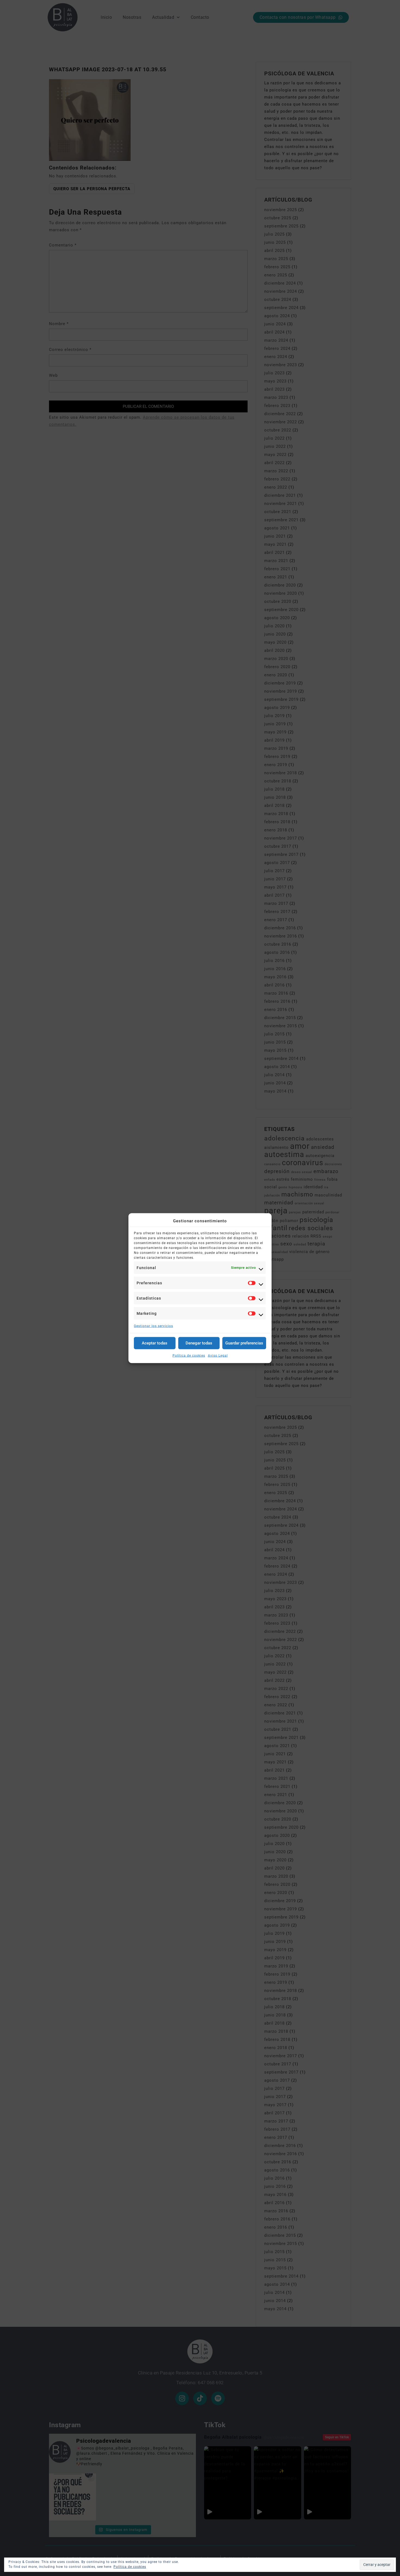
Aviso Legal (218, 1355)
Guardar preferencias (244, 1343)
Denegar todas (199, 1343)
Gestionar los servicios (153, 1326)
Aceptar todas (155, 1343)
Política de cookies (189, 1355)
